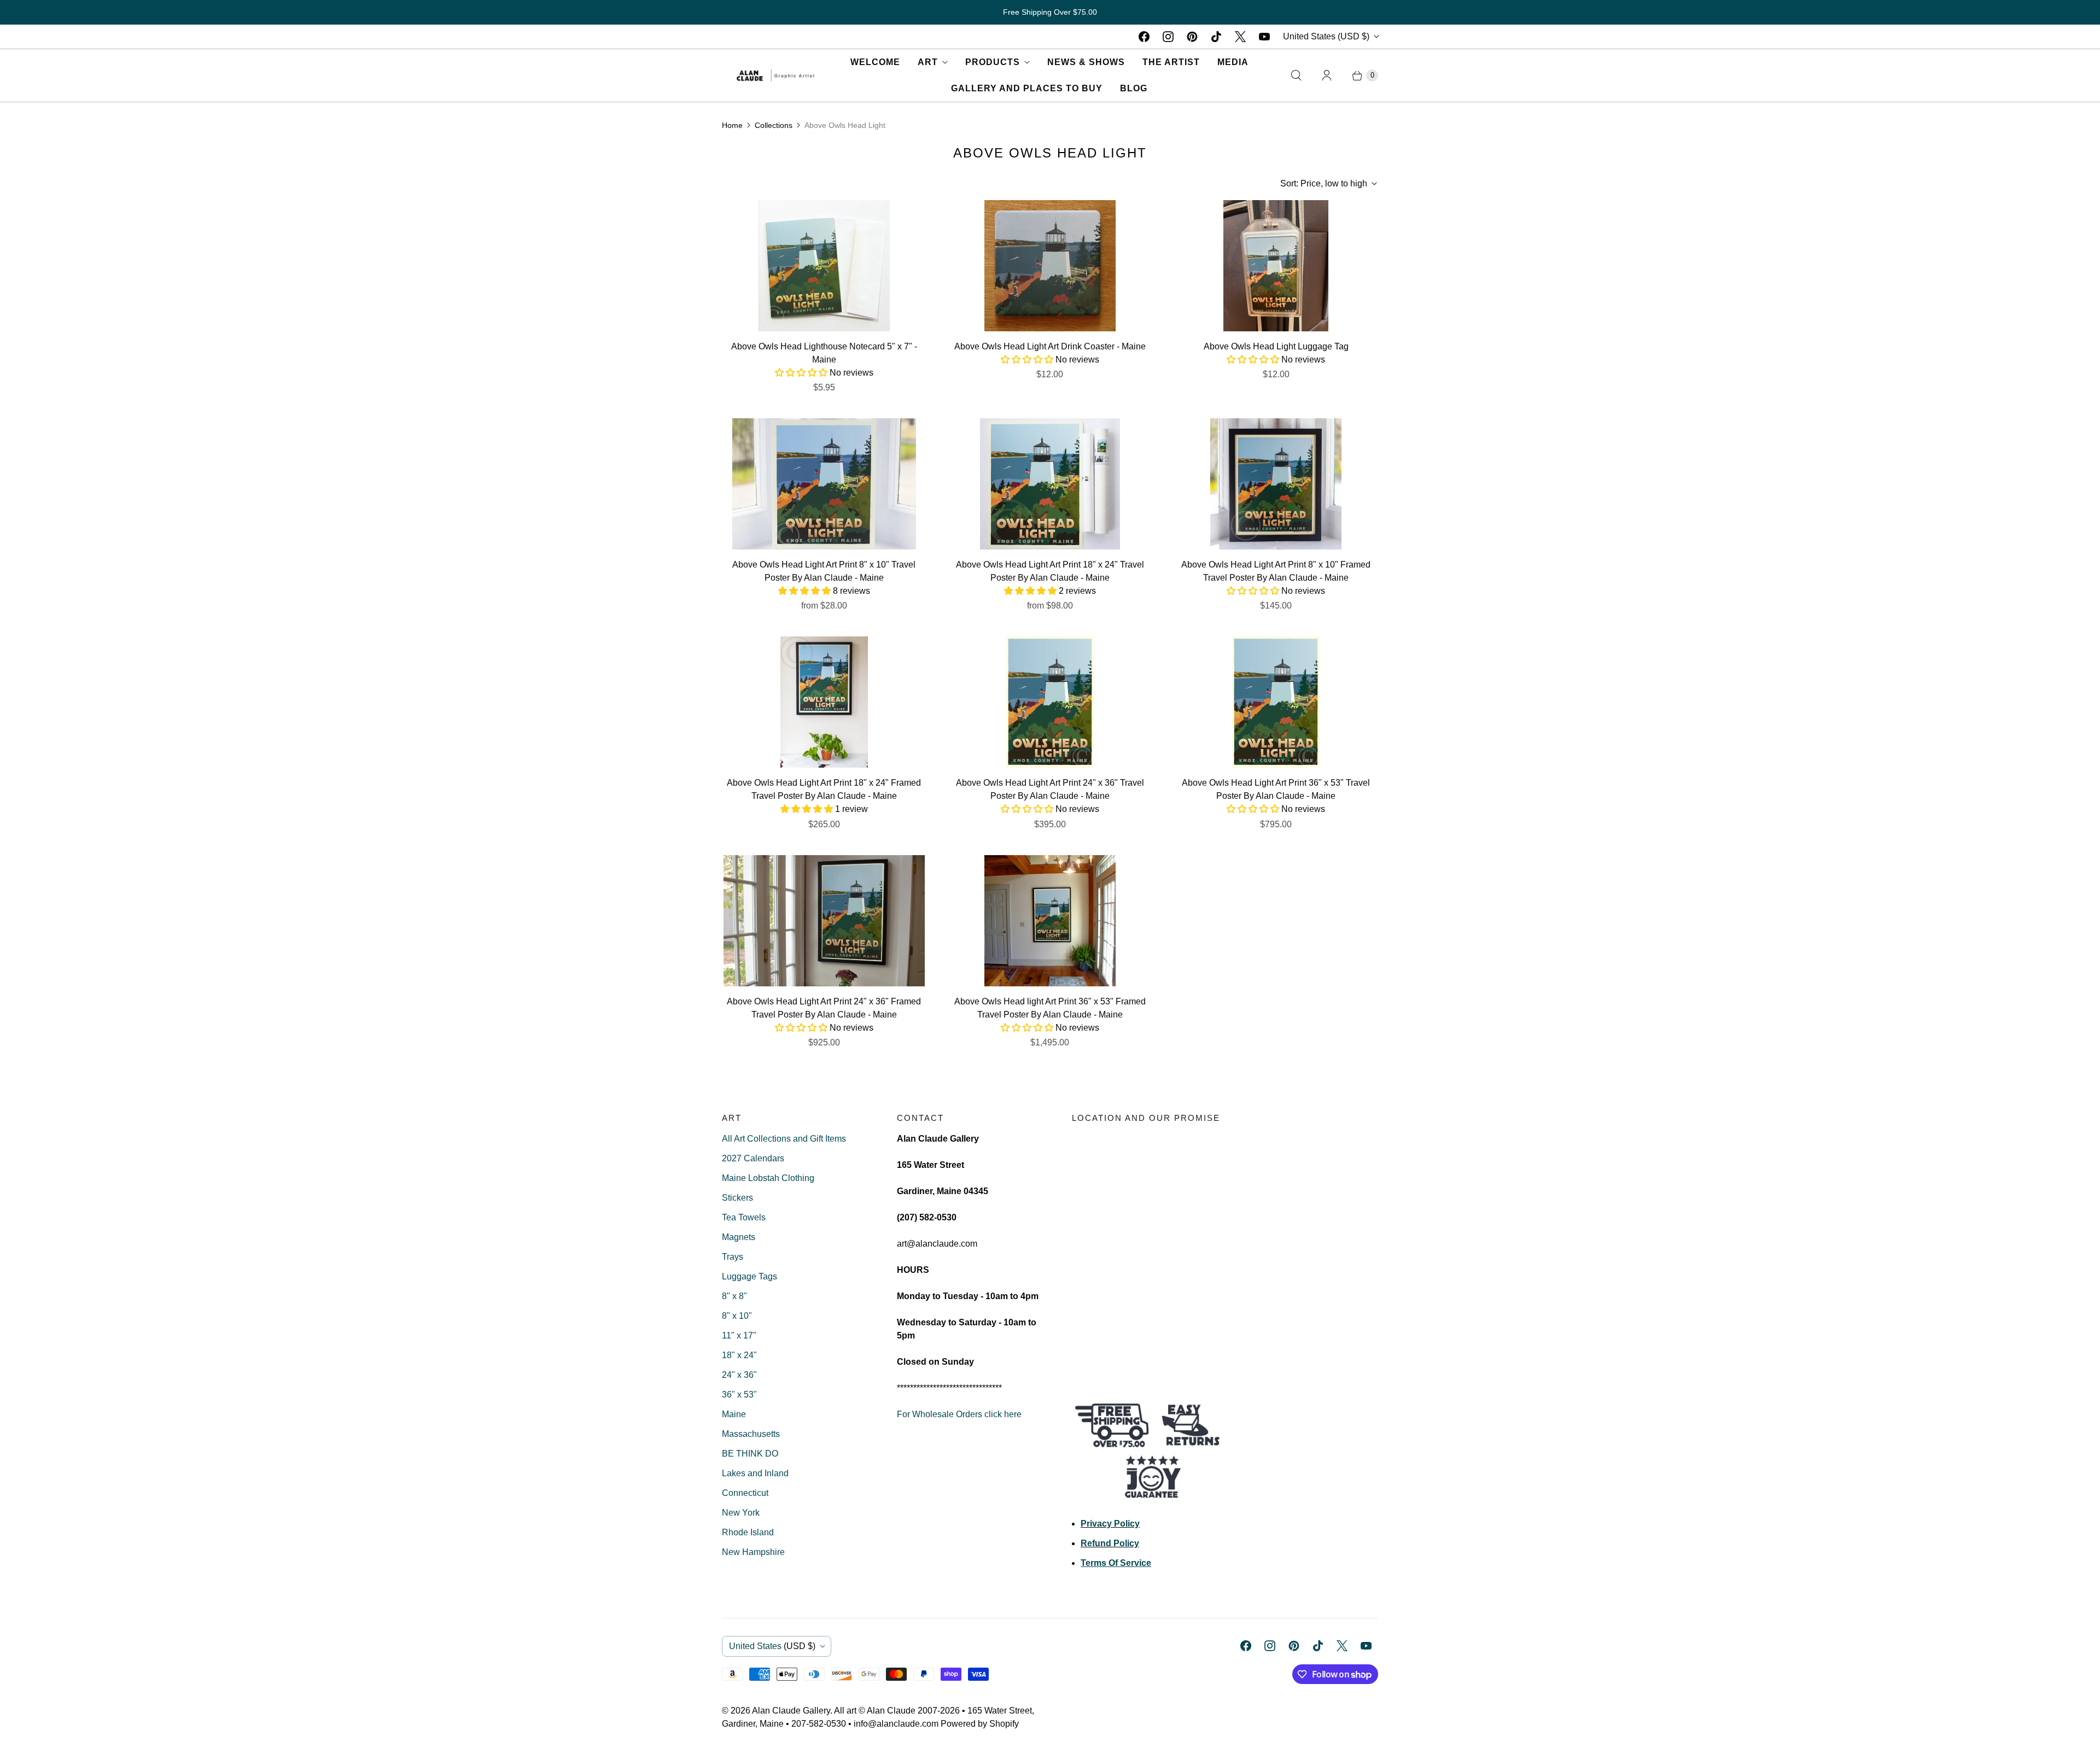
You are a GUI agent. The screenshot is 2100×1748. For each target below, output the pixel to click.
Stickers (737, 1198)
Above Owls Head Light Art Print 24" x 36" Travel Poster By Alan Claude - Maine (1050, 789)
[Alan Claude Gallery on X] (1240, 37)
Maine (734, 1414)
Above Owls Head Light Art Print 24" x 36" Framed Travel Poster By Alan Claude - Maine (824, 1008)
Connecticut (745, 1493)
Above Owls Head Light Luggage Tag (1276, 346)
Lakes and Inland (755, 1473)
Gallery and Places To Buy (1027, 88)
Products (993, 62)
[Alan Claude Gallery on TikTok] (1216, 37)
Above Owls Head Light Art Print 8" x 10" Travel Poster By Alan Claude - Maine (824, 571)
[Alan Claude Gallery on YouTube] (1264, 37)
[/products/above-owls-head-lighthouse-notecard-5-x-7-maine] (824, 266)
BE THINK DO (750, 1454)
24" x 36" (739, 1375)
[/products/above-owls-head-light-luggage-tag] (1276, 266)
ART (928, 62)
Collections (774, 125)
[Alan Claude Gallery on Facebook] (1144, 37)
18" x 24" (739, 1355)
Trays (733, 1257)
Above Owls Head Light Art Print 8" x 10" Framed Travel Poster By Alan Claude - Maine (1276, 571)
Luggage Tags (749, 1276)
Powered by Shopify (980, 1724)
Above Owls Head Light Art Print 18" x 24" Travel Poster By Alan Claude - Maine (1050, 571)
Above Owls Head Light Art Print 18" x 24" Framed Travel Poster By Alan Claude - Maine (824, 789)
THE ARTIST (1171, 62)
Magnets (739, 1237)
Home (732, 125)
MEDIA (1233, 62)
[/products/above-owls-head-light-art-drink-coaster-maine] (1050, 266)
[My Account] (1327, 75)
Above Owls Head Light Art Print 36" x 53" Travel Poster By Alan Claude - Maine (1276, 789)
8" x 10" (737, 1316)
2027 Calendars (753, 1158)
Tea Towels (744, 1217)
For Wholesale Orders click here (959, 1414)
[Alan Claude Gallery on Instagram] (1168, 37)
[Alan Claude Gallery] (775, 75)
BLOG (1134, 88)
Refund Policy (1110, 1543)
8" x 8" (734, 1296)
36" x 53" (739, 1395)
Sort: (1324, 183)
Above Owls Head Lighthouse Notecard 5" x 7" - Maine (824, 353)
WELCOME (875, 62)
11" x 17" (739, 1335)
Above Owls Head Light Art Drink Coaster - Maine (1050, 346)
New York (741, 1513)
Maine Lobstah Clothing (768, 1178)
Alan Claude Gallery (791, 1711)
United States (1326, 36)
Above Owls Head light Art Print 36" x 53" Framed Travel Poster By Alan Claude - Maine (1050, 1008)
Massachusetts (751, 1434)
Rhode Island (748, 1532)
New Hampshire (753, 1552)
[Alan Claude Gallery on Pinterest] (1192, 37)
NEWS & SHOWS (1086, 62)
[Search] (1296, 75)
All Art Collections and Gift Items (784, 1139)
